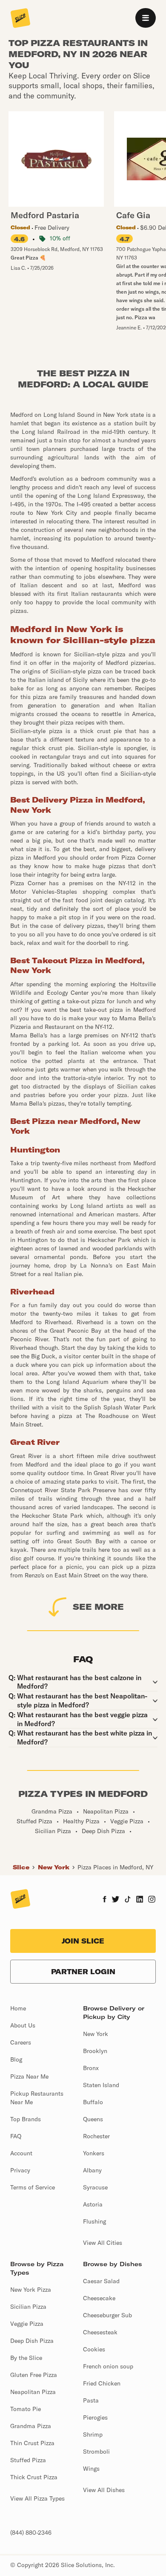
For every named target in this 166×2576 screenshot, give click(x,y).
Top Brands (26, 2119)
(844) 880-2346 (31, 2533)
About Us (23, 2025)
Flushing (94, 2221)
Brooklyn (95, 2051)
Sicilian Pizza (28, 2307)
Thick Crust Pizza (34, 2477)
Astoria (93, 2204)
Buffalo (93, 2102)
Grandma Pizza (31, 2426)
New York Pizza (31, 2290)
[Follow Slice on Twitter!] (116, 1900)
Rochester (96, 2136)
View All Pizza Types (37, 2498)
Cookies (94, 2349)
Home (18, 2008)
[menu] (146, 18)
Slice (21, 1867)
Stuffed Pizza (28, 2460)
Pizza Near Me (29, 2076)
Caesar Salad (101, 2281)
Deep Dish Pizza (32, 2341)
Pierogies (95, 2417)
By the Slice (26, 2358)
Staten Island (101, 2085)
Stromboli (96, 2452)
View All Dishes (104, 2490)
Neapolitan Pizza (33, 2392)
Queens (93, 2119)
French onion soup (108, 2366)
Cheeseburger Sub (107, 2315)
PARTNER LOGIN (83, 1972)
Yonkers (94, 2153)
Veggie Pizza (27, 2324)
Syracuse (95, 2187)
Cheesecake (99, 2298)
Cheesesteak (100, 2332)
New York (54, 1867)
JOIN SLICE (83, 1941)
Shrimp (93, 2434)
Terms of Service (33, 2187)
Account (21, 2153)
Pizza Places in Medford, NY (115, 1867)
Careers (21, 2042)
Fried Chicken (102, 2383)
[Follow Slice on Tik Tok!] (128, 1900)
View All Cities (103, 2243)
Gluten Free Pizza (34, 2375)
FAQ (16, 2136)
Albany (92, 2170)
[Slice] (20, 19)
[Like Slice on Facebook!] (104, 1900)
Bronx (91, 2068)
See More (98, 1607)
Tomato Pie (26, 2409)
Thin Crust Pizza (32, 2443)
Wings (91, 2469)
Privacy (20, 2170)
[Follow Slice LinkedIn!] (140, 1900)
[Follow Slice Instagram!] (152, 1900)
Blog (16, 2059)
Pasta (91, 2400)
